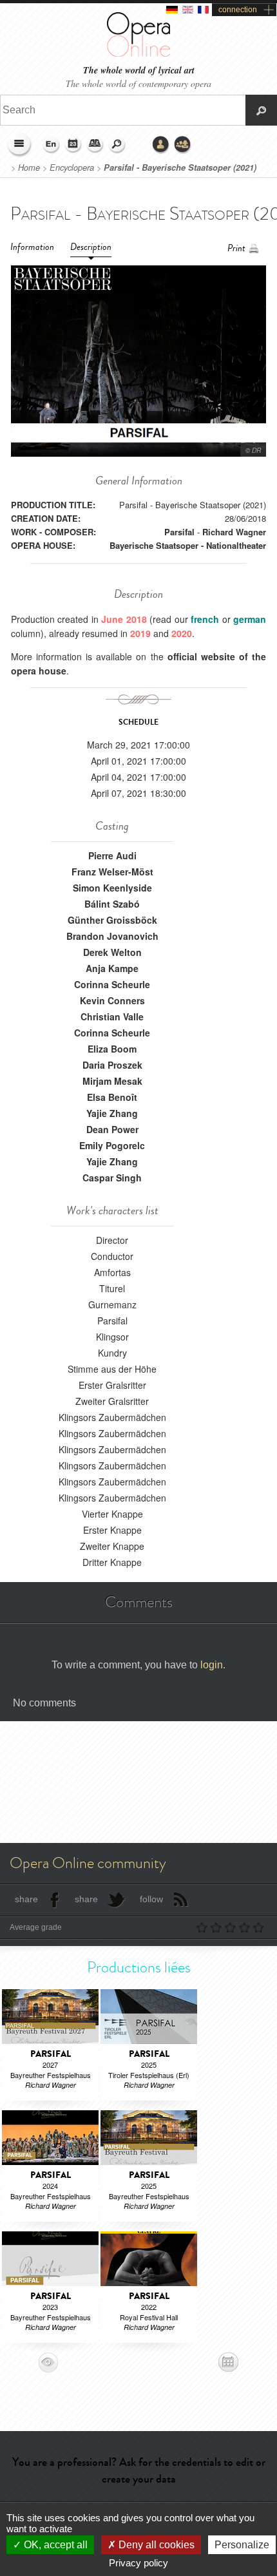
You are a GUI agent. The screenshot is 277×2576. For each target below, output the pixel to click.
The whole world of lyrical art (139, 71)
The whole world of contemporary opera (138, 83)
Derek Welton (112, 952)
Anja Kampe (112, 968)
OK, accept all (54, 2545)
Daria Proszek (112, 1065)
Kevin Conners (112, 1000)
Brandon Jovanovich (112, 936)
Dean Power (112, 1129)
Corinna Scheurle (112, 984)
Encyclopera (72, 167)
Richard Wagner (234, 532)
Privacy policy (138, 2563)
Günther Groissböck (112, 920)
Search (117, 145)
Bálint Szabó (112, 904)
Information (32, 247)
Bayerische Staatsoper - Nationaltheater (188, 545)
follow (151, 1899)
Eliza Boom (112, 1049)
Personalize (242, 2545)
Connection (161, 145)
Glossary (95, 145)
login (212, 1665)
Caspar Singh (112, 1178)
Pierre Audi (112, 855)
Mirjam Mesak (112, 1081)
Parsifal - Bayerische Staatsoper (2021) (180, 167)
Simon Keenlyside (112, 888)
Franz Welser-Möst (112, 872)
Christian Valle (112, 1016)
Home (29, 167)
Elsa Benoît (112, 1097)
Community (183, 145)
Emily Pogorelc (112, 1145)
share (26, 1899)
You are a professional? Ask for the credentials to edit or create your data (139, 2470)
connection (238, 10)
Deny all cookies (155, 2545)
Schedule (73, 145)
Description (91, 247)
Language (52, 145)
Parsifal (179, 532)
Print (236, 248)
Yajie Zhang (112, 1113)
